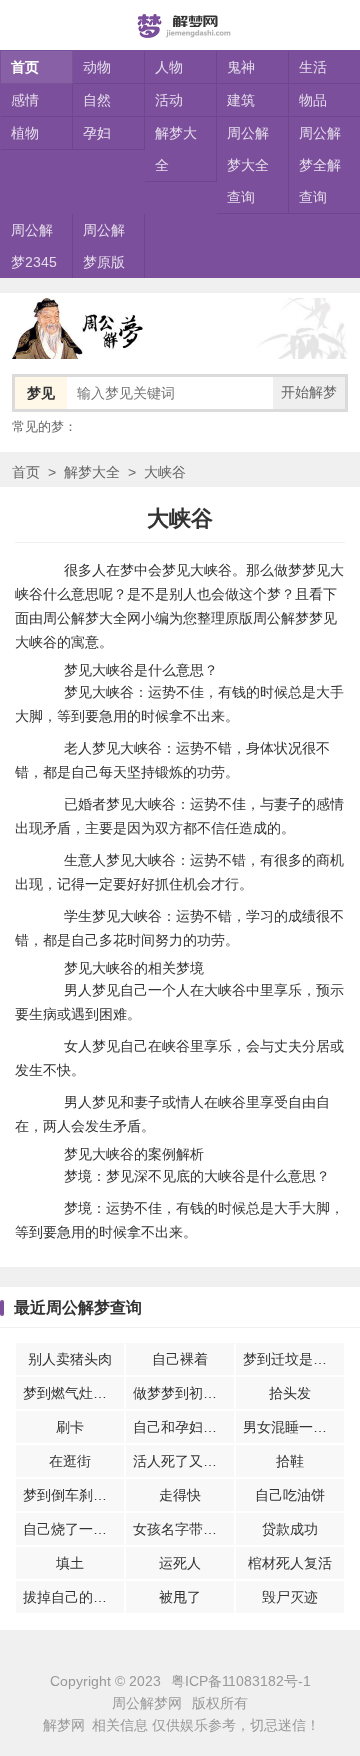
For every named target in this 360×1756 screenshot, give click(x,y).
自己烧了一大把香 (73, 1529)
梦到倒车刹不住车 (73, 1495)
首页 (25, 67)
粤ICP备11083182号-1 (241, 1681)
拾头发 (290, 1393)
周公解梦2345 (34, 246)
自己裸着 (180, 1359)
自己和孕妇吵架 (182, 1427)
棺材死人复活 (290, 1563)
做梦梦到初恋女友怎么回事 (183, 1393)
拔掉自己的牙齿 (72, 1597)
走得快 (180, 1495)
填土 (70, 1563)
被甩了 (180, 1597)
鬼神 (241, 67)
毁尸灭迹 (290, 1597)
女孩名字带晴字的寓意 (183, 1529)
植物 (25, 133)
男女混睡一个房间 (293, 1427)
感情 (25, 100)
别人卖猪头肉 (70, 1359)
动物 (97, 67)
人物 (169, 67)
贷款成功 (290, 1529)
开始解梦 (309, 392)
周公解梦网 (147, 1703)
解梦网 (64, 1725)
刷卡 (70, 1427)
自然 (97, 100)
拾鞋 (290, 1461)
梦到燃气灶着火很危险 (73, 1393)
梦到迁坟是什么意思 (293, 1359)
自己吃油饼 (290, 1495)
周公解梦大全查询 (248, 165)
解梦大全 (176, 149)
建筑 (241, 100)
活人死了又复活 (182, 1461)
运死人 (180, 1563)
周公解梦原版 (104, 246)
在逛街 (70, 1461)
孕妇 (97, 133)
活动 (169, 100)
